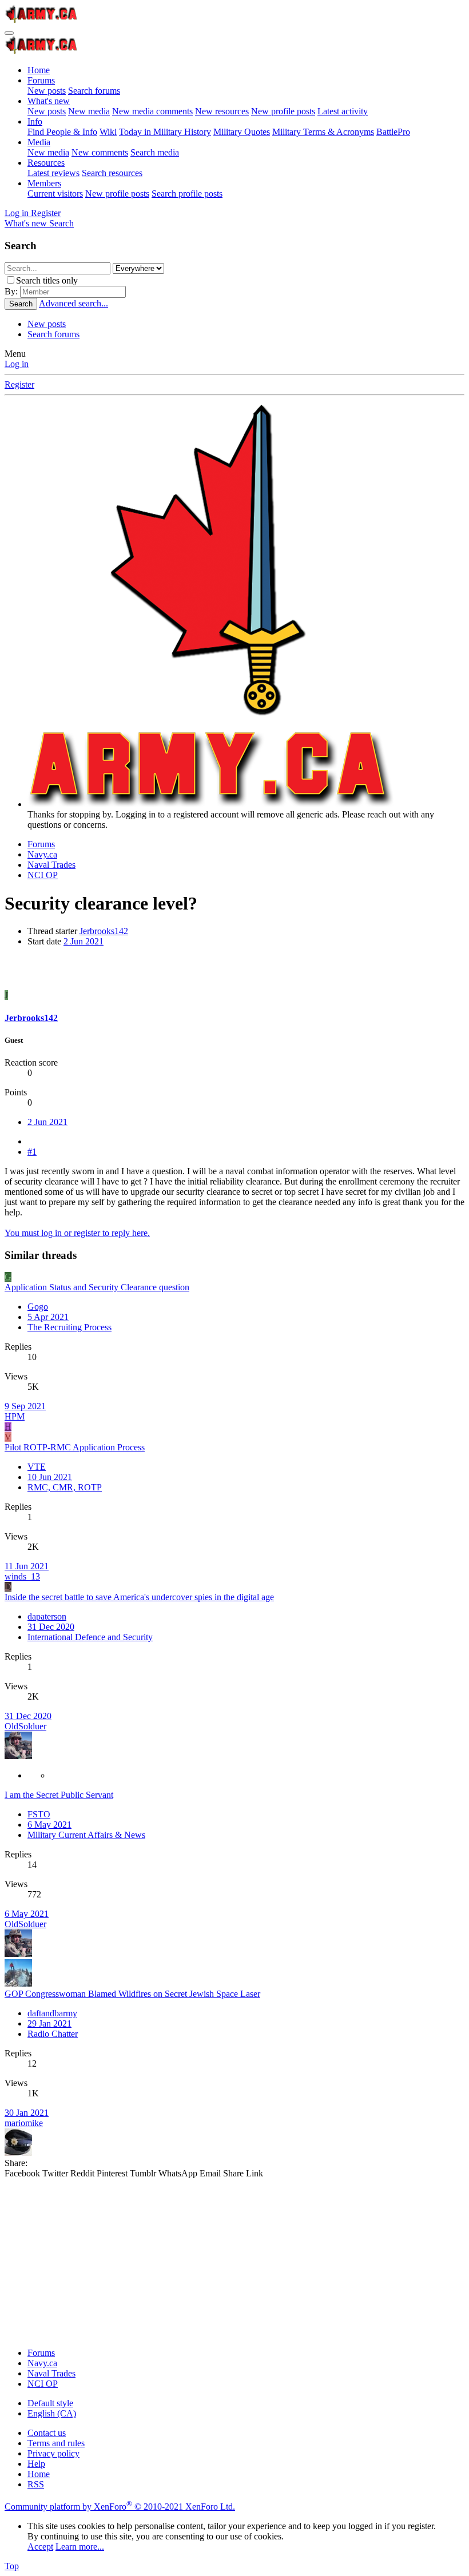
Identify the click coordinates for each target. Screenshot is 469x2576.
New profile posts (283, 111)
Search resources (112, 173)
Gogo (38, 1307)
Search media (155, 152)
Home (39, 70)
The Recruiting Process (69, 1327)
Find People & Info (62, 132)
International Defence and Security (90, 1637)
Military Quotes (242, 132)
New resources (222, 111)
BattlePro (393, 132)
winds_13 (22, 1576)
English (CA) (52, 2413)
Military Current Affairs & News (86, 1835)
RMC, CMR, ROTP (65, 1487)
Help (36, 2464)
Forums (41, 80)
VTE (37, 1467)
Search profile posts (187, 194)
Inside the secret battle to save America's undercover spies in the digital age (139, 1597)
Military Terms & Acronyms (323, 132)
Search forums (94, 91)
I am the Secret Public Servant (59, 1795)
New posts (47, 91)
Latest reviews (53, 173)
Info (35, 121)
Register (19, 384)
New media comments (152, 111)
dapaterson (47, 1616)
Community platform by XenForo (120, 2507)
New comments (100, 152)
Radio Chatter (53, 2034)
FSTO (39, 1814)
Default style (50, 2403)
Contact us (47, 2433)
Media (39, 142)
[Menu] (9, 33)
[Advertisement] (234, 2259)
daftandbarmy (52, 2013)
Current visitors (55, 194)
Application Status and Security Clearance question (97, 1287)
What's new (49, 101)
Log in (17, 364)
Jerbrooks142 (104, 931)
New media (89, 111)
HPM (15, 1416)
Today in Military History (165, 132)
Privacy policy (53, 2453)
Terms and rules (56, 2443)
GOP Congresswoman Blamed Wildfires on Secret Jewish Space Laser (132, 1994)
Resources (46, 163)
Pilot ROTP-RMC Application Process (75, 1447)
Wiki (108, 132)
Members (44, 183)
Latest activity (343, 111)
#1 (32, 1152)
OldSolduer (25, 1726)
